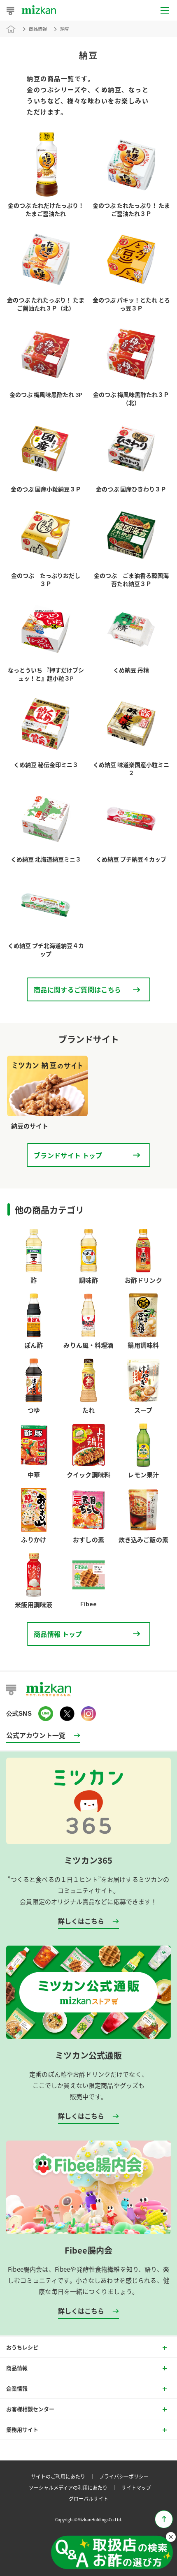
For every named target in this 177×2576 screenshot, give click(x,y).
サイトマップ (136, 2487)
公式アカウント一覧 (36, 1735)
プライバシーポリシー (124, 2476)
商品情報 (38, 29)
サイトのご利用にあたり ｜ (64, 2476)
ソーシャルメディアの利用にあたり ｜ (74, 2487)
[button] (112, 2553)
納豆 (65, 29)
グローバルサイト (88, 2498)
